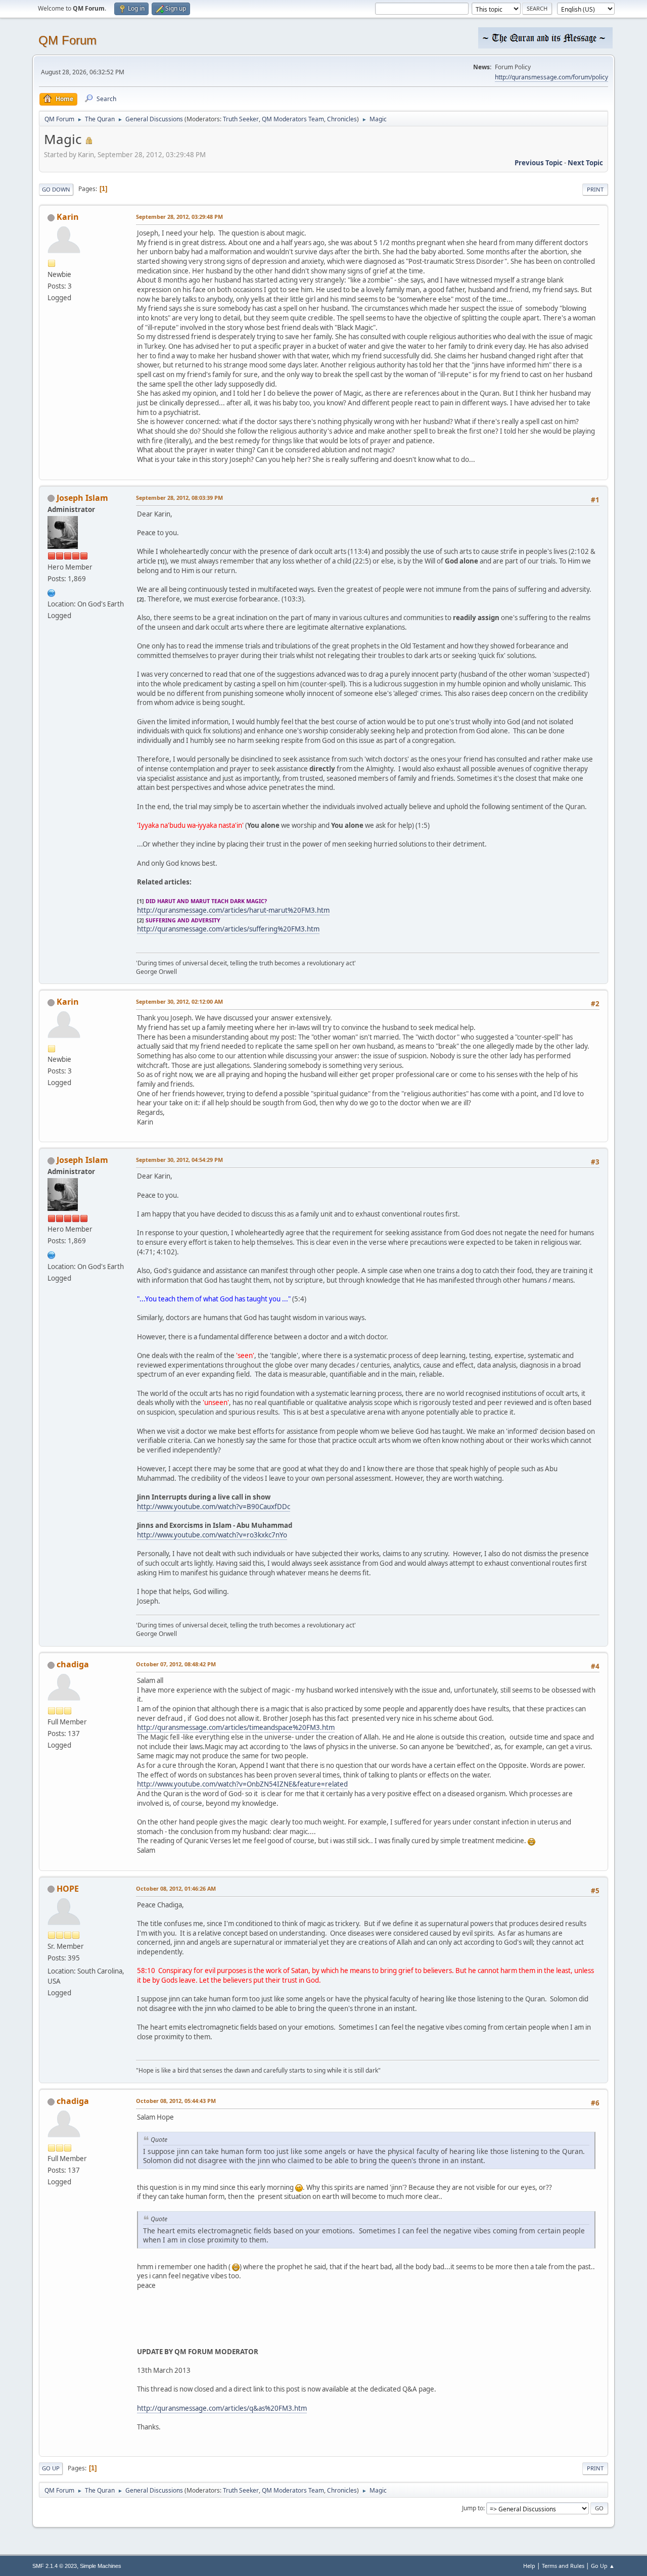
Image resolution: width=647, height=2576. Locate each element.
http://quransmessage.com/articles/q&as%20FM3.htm (222, 2408)
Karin (68, 217)
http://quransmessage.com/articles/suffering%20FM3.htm (228, 929)
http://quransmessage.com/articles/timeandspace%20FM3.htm (236, 1727)
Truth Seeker (241, 119)
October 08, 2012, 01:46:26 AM (176, 1888)
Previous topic (539, 163)
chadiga (73, 1664)
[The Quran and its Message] (52, 592)
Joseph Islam (82, 498)
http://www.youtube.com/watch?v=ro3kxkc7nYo (212, 1535)
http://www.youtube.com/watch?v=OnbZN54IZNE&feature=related (242, 1784)
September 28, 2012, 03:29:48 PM (179, 217)
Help (529, 2566)
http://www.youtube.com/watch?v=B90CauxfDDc (214, 1507)
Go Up (51, 2468)
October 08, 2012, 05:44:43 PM (176, 2101)
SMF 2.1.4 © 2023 (55, 2566)
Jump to (473, 2508)
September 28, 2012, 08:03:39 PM (179, 498)
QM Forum (67, 40)
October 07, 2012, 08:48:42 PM (176, 1664)
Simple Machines (101, 2566)
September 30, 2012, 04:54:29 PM (179, 1160)
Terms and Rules (563, 2566)
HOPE (68, 1889)
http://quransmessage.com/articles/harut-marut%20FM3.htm (233, 910)
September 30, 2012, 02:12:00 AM (179, 1001)
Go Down (56, 189)
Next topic (585, 163)
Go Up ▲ (603, 2566)
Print (595, 189)
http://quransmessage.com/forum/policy (551, 77)
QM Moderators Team (293, 119)
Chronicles (342, 119)
